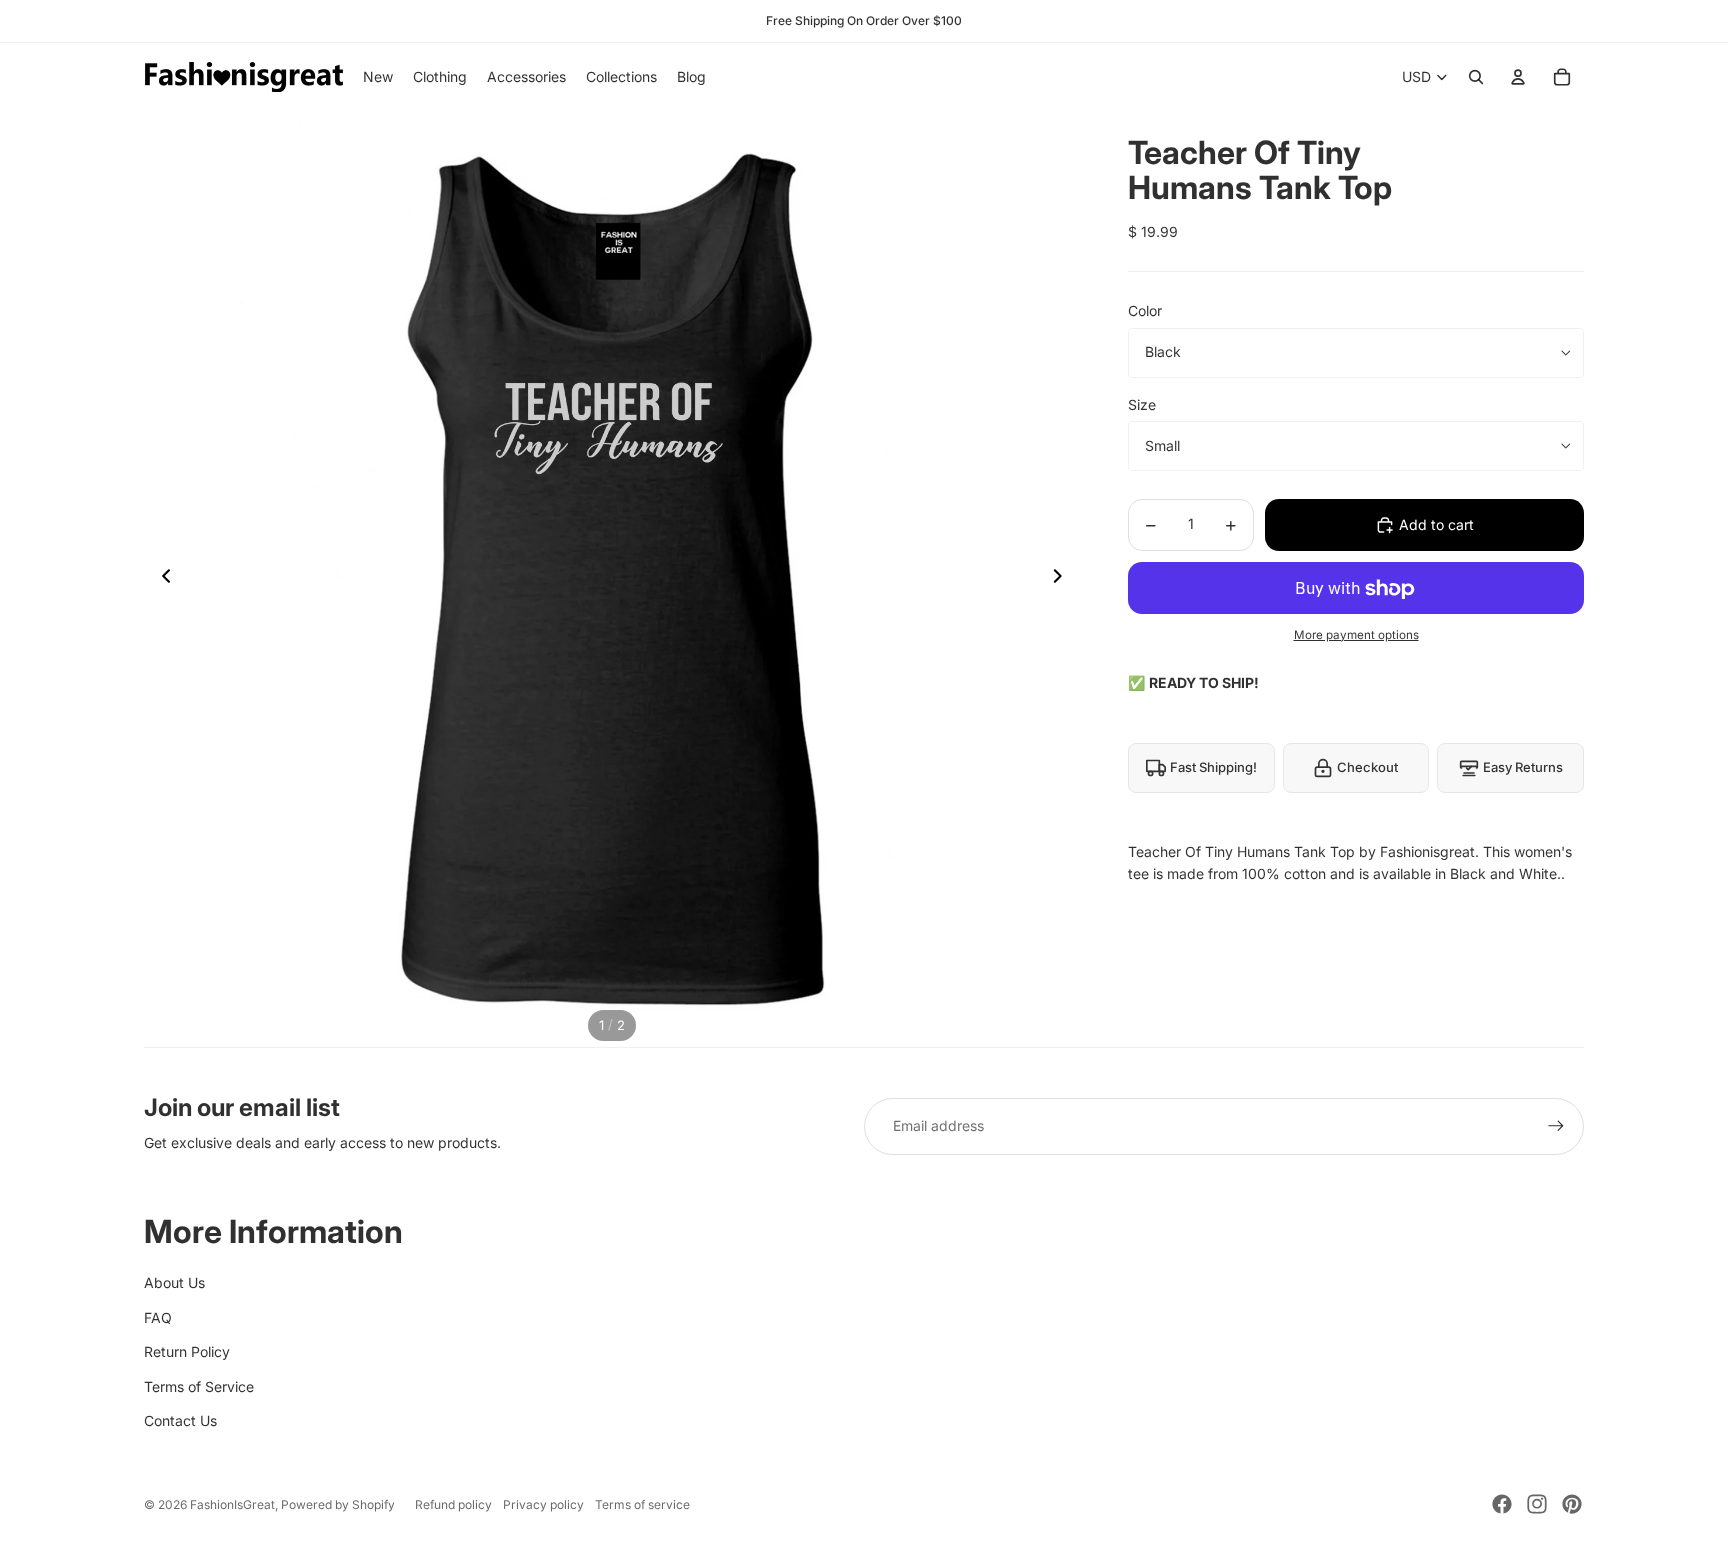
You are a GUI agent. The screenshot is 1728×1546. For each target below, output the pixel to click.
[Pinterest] (1572, 1504)
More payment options (1356, 635)
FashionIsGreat (232, 1504)
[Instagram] (1537, 1504)
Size (1142, 404)
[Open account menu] (1518, 77)
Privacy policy (543, 1504)
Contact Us (180, 1420)
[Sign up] (1556, 1126)
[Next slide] (1063, 579)
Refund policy (453, 1504)
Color (1145, 311)
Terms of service (642, 1504)
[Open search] (1476, 77)
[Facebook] (1502, 1504)
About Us (174, 1282)
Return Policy (187, 1351)
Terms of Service (199, 1386)
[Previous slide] (160, 579)
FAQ (158, 1317)
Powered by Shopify (338, 1504)
